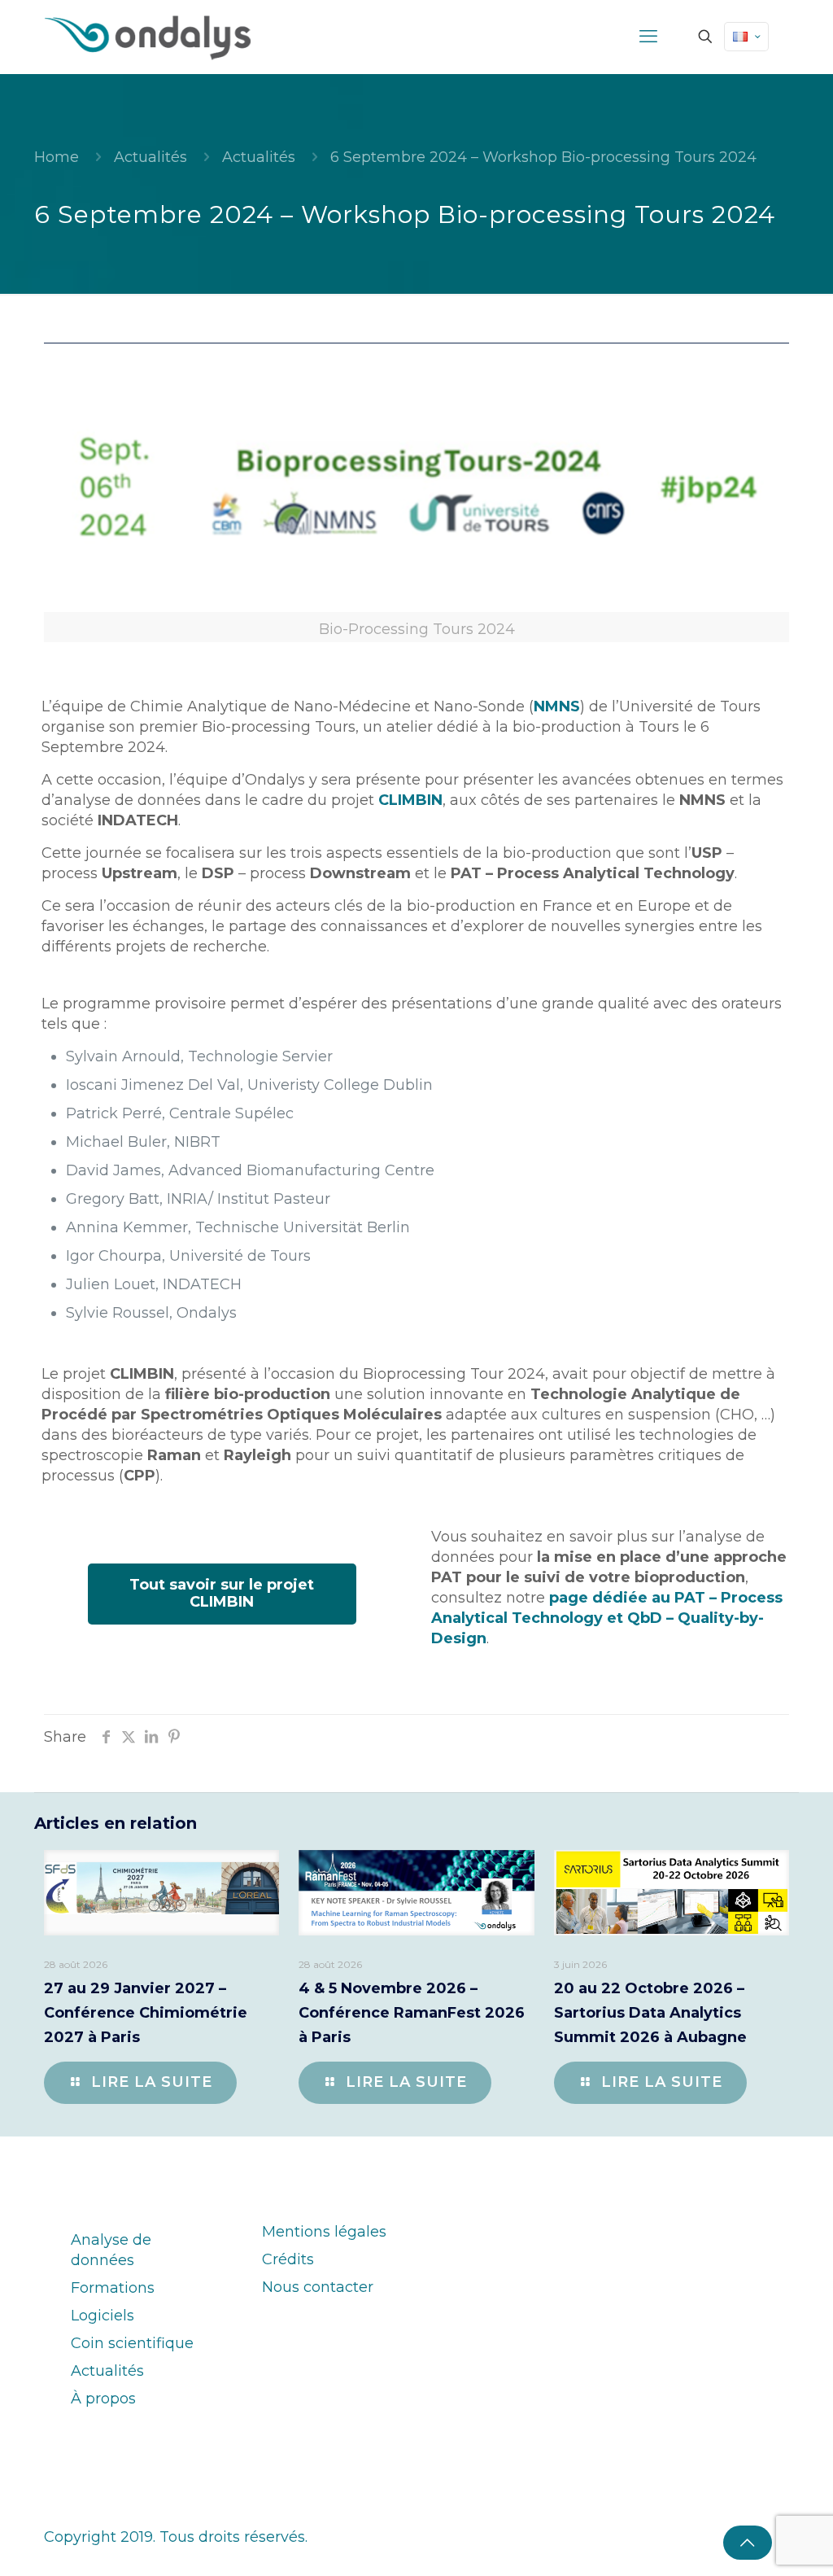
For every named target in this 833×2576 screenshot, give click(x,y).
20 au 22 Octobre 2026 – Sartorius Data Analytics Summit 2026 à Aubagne (650, 2013)
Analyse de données (111, 2250)
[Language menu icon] (746, 37)
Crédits (288, 2259)
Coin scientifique (132, 2343)
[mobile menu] (648, 37)
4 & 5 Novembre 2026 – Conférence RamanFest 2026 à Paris (412, 2013)
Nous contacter (318, 2287)
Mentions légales (324, 2232)
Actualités (150, 157)
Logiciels (102, 2316)
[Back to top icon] (748, 2543)
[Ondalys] (148, 37)
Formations (113, 2288)
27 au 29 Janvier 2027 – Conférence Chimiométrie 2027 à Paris (146, 2013)
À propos (103, 2399)
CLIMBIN (410, 800)
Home (57, 157)
